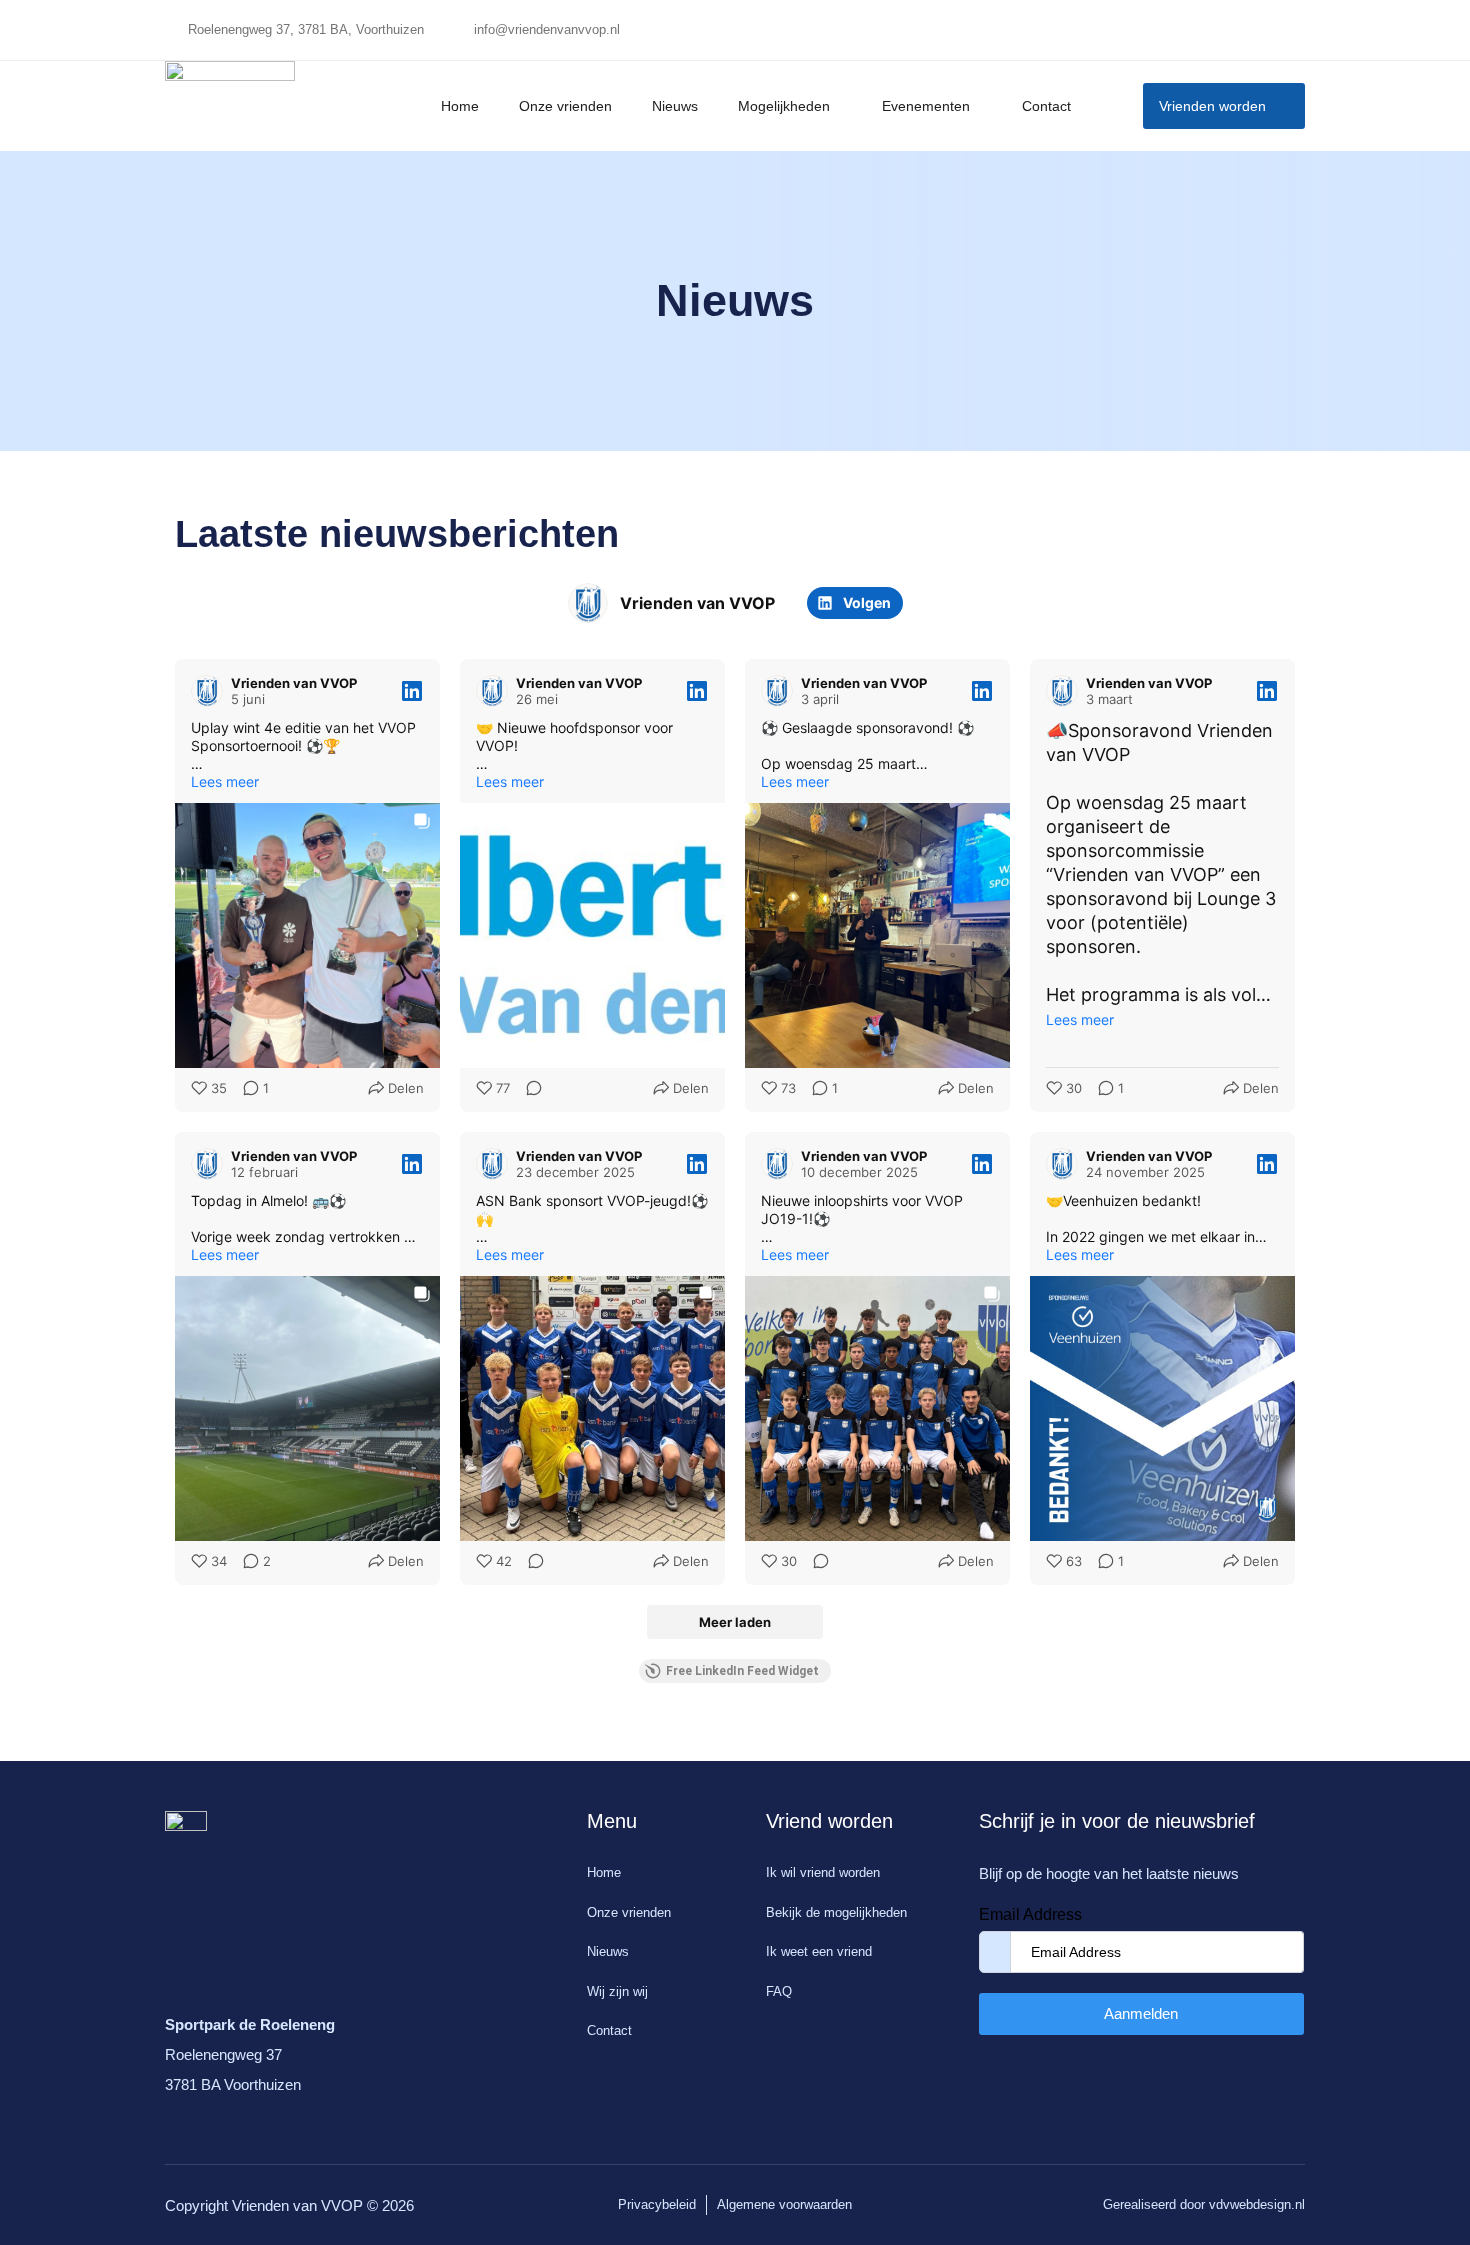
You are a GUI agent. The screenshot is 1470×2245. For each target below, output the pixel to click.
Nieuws (675, 106)
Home (460, 106)
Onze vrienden (565, 106)
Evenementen (926, 106)
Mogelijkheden (784, 106)
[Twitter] (1240, 30)
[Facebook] (1200, 30)
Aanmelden (1141, 2013)
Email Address (1030, 1915)
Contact (1046, 106)
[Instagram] (1280, 30)
